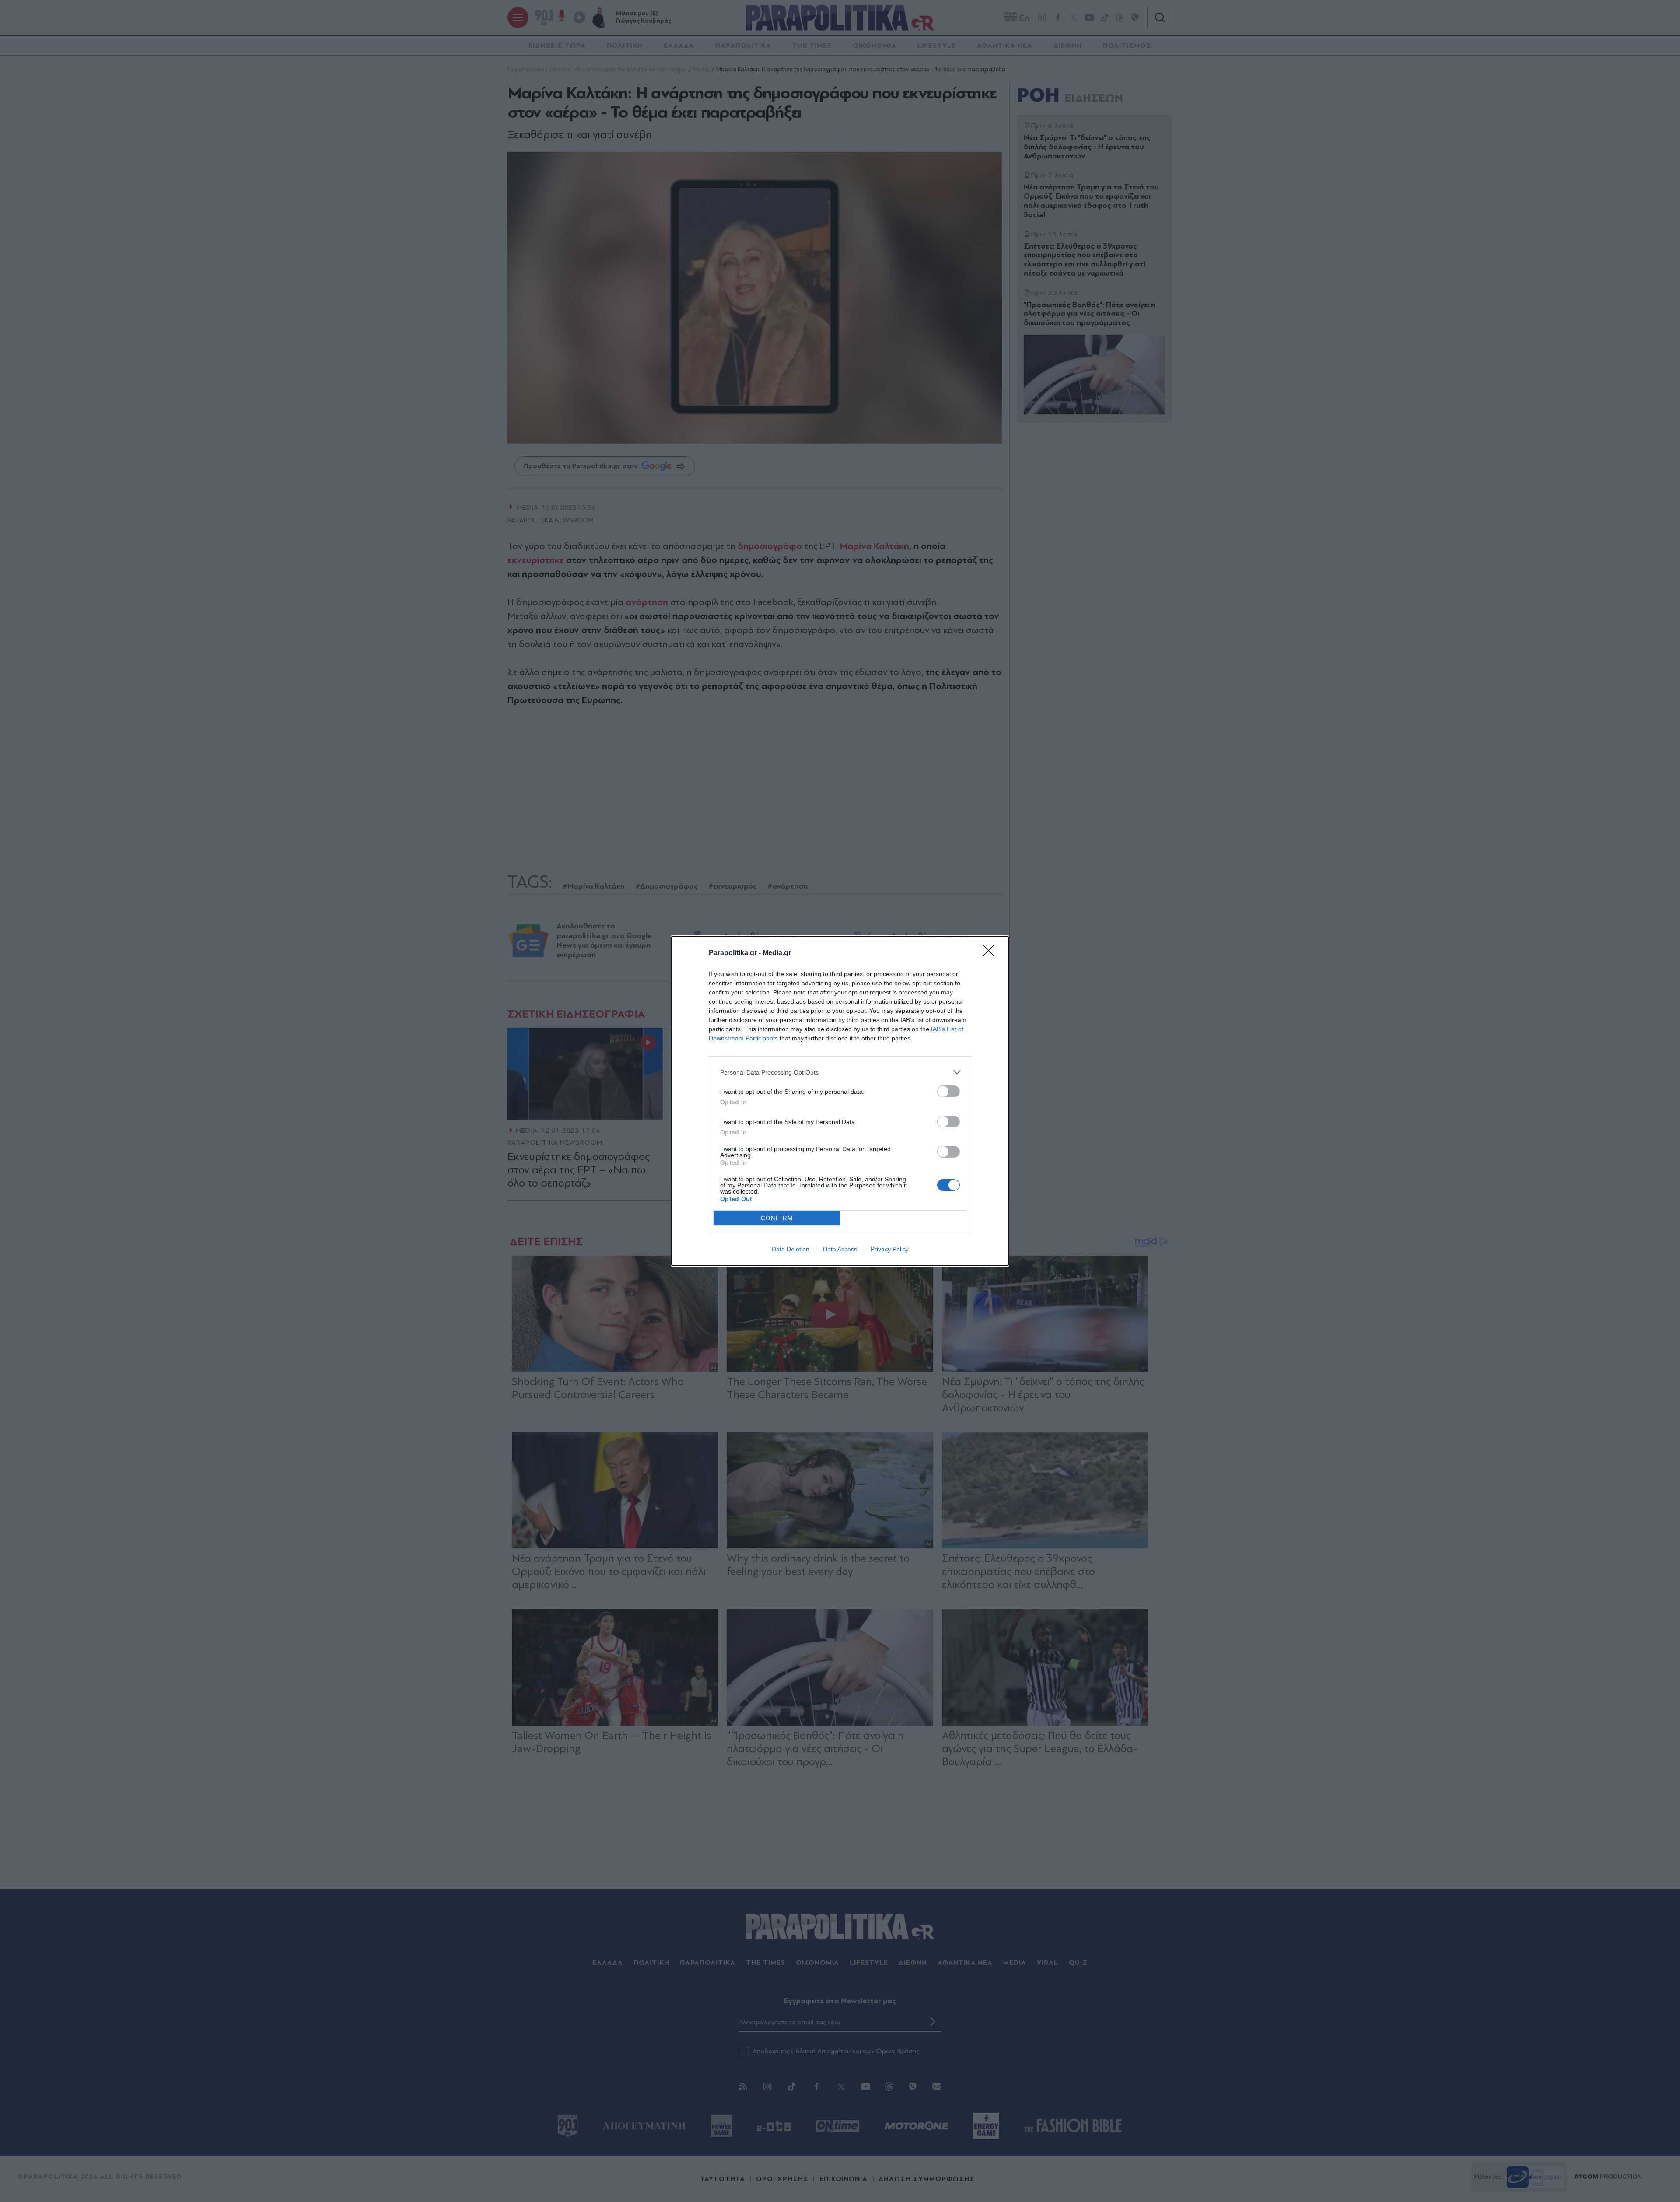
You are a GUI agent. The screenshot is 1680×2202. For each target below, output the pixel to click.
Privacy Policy (890, 1249)
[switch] (948, 1091)
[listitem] (840, 1072)
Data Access (840, 1249)
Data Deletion (791, 1249)
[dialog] (840, 1101)
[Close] (991, 953)
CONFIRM (777, 1218)
